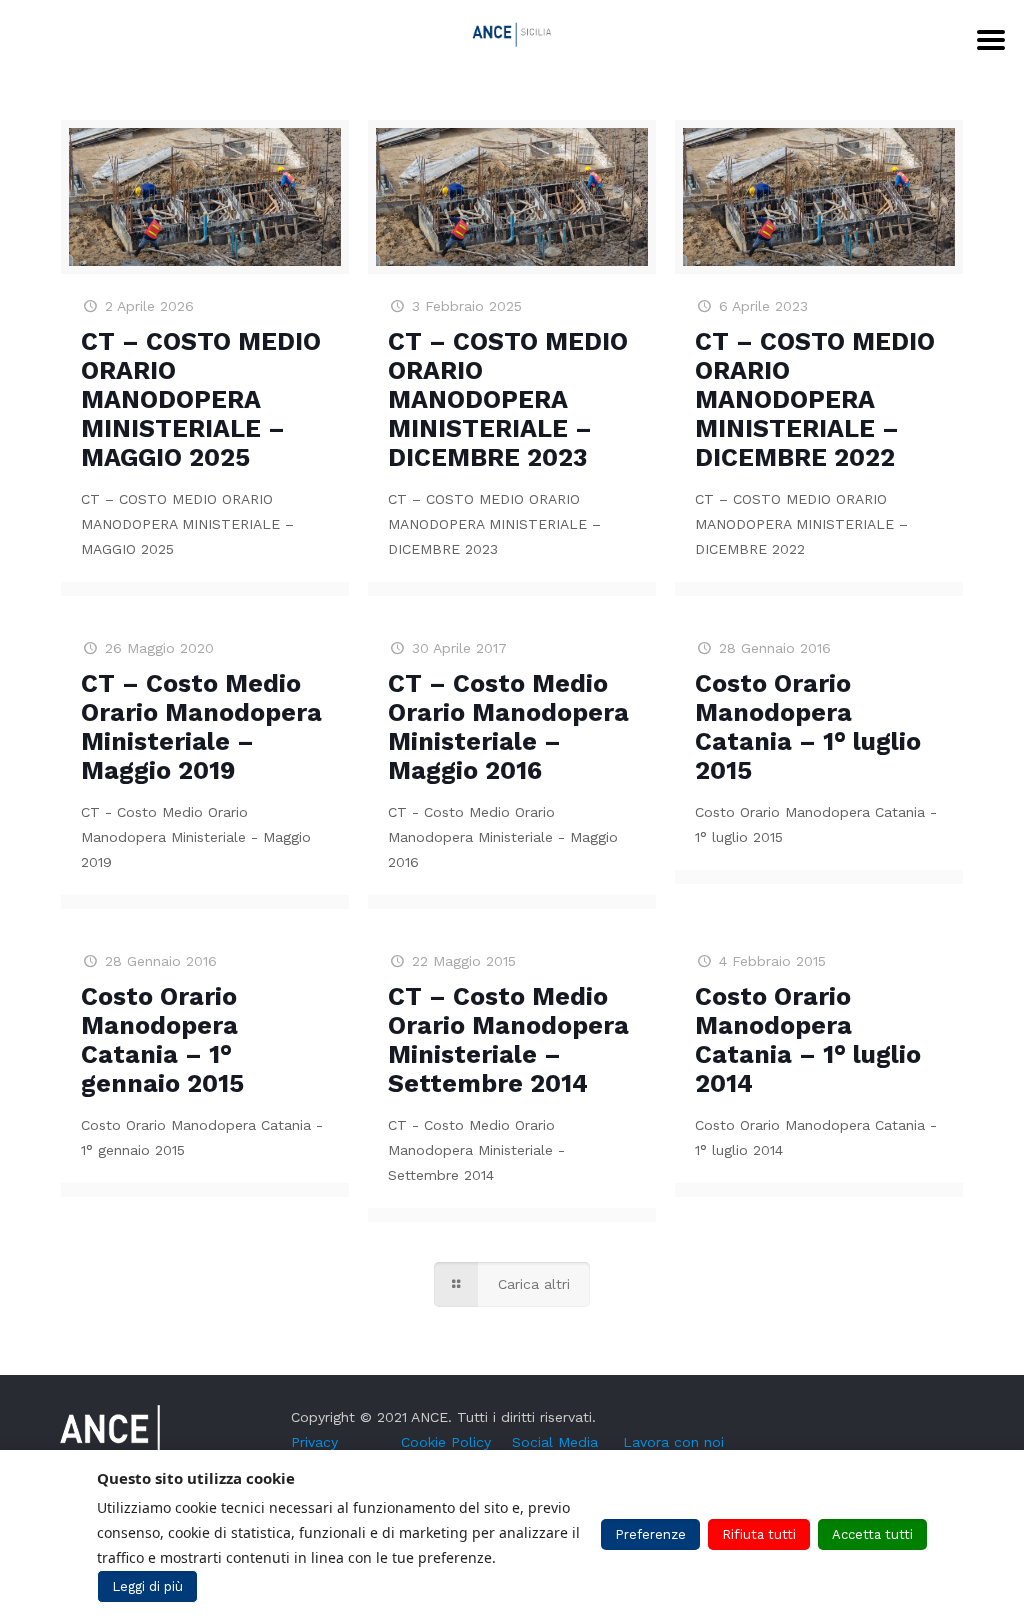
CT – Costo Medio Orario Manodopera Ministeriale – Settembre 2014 (508, 1040)
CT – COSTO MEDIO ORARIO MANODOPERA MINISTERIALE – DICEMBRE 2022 (815, 399)
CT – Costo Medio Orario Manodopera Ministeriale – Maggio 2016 (508, 727)
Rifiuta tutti (759, 1534)
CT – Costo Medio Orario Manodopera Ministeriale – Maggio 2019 (201, 727)
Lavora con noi (673, 1442)
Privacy (314, 1442)
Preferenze (650, 1534)
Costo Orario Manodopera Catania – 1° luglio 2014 (808, 1040)
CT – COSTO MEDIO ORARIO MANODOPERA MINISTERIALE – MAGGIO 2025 (201, 399)
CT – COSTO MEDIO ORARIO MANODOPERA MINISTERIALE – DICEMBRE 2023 (508, 399)
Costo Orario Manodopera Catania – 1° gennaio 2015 (162, 1040)
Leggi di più (147, 1586)
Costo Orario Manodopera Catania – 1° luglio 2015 (808, 727)
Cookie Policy (446, 1442)
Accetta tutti (872, 1534)
